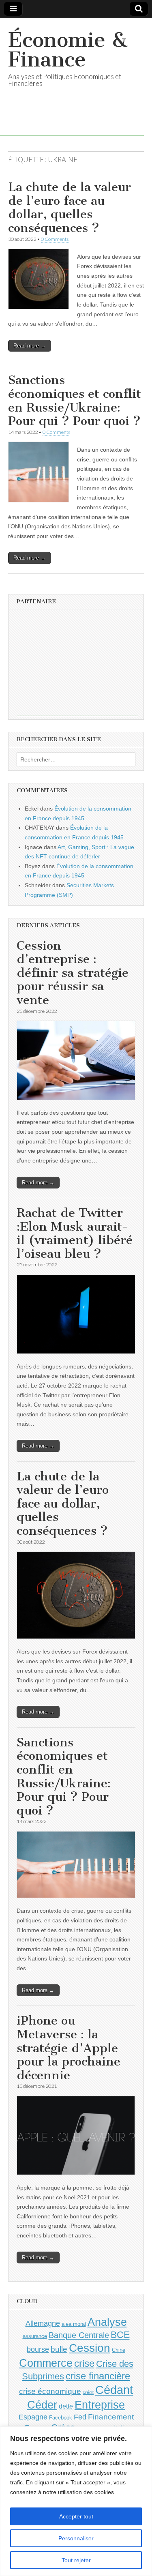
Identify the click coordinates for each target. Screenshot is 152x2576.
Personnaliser (76, 2538)
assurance (35, 2336)
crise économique (50, 2391)
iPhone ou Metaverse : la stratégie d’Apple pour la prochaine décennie (69, 2048)
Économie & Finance (68, 50)
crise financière (98, 2376)
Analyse (107, 2322)
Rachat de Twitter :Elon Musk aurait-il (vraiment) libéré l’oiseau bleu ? (75, 1233)
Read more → (30, 346)
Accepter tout (76, 2516)
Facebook (61, 2418)
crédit (88, 2392)
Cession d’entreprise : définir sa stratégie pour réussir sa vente (73, 973)
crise (84, 2363)
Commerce (46, 2363)
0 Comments (55, 239)
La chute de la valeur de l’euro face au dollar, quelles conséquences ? (70, 207)
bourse (38, 2349)
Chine (119, 2350)
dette (66, 2406)
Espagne (33, 2417)
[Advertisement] (77, 665)
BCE (120, 2335)
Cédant (114, 2390)
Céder (42, 2405)
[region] (76, 2501)
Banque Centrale (79, 2335)
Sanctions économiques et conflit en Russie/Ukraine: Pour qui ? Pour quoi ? (75, 400)
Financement (111, 2417)
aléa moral (74, 2324)
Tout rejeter (76, 2560)
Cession (90, 2348)
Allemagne (43, 2323)
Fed (80, 2417)
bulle (59, 2349)
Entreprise (100, 2405)
